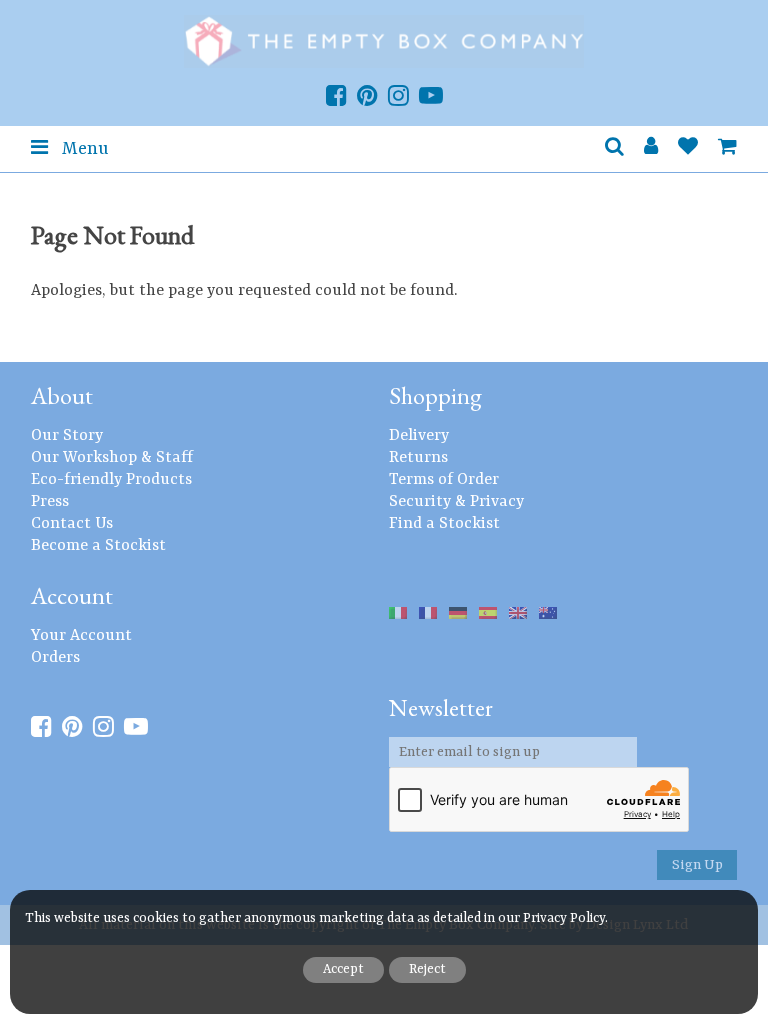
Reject (427, 969)
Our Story (67, 436)
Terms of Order (444, 480)
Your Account (81, 636)
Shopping (435, 395)
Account (72, 595)
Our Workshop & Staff (112, 458)
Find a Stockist (444, 524)
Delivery (419, 436)
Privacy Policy (564, 918)
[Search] (614, 149)
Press (50, 502)
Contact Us (72, 524)
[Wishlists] (688, 149)
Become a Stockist (98, 546)
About (62, 395)
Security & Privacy (456, 502)
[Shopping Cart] (727, 149)
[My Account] (651, 149)
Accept (343, 969)
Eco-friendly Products (111, 480)
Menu (83, 149)
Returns (418, 458)
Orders (55, 658)
